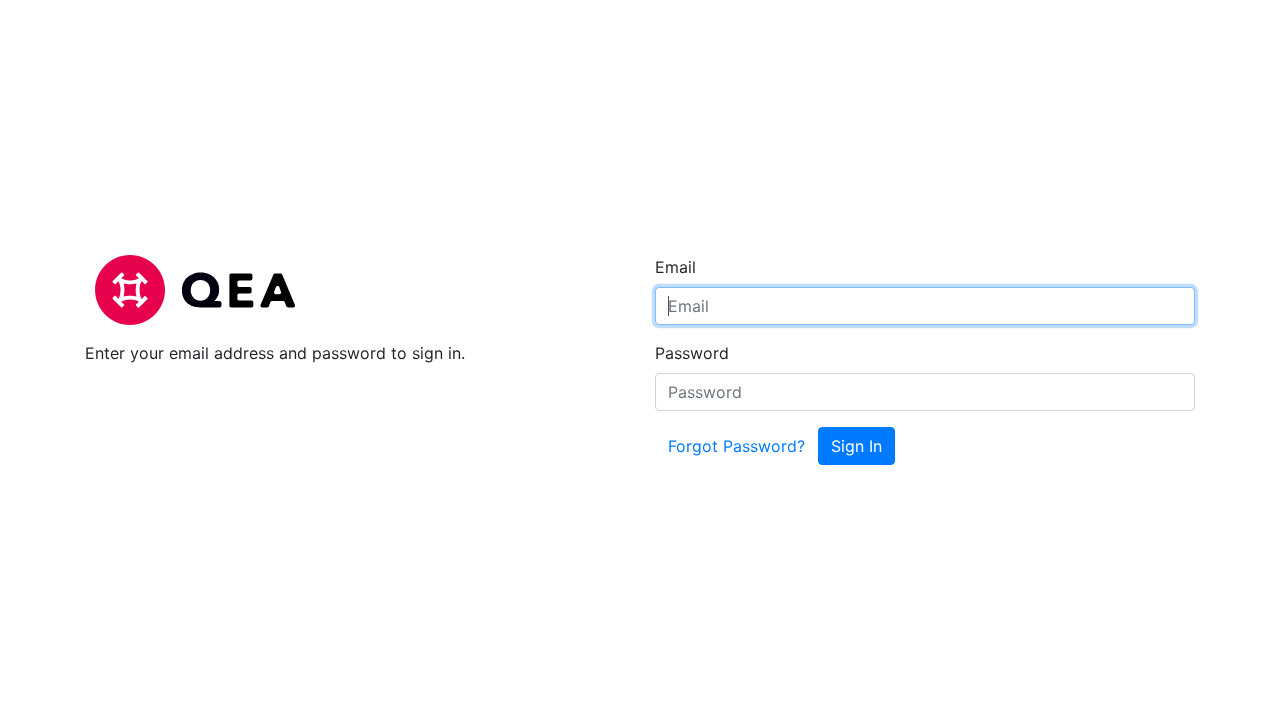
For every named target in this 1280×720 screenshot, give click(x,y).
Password (692, 353)
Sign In (856, 446)
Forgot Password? (736, 446)
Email (675, 267)
